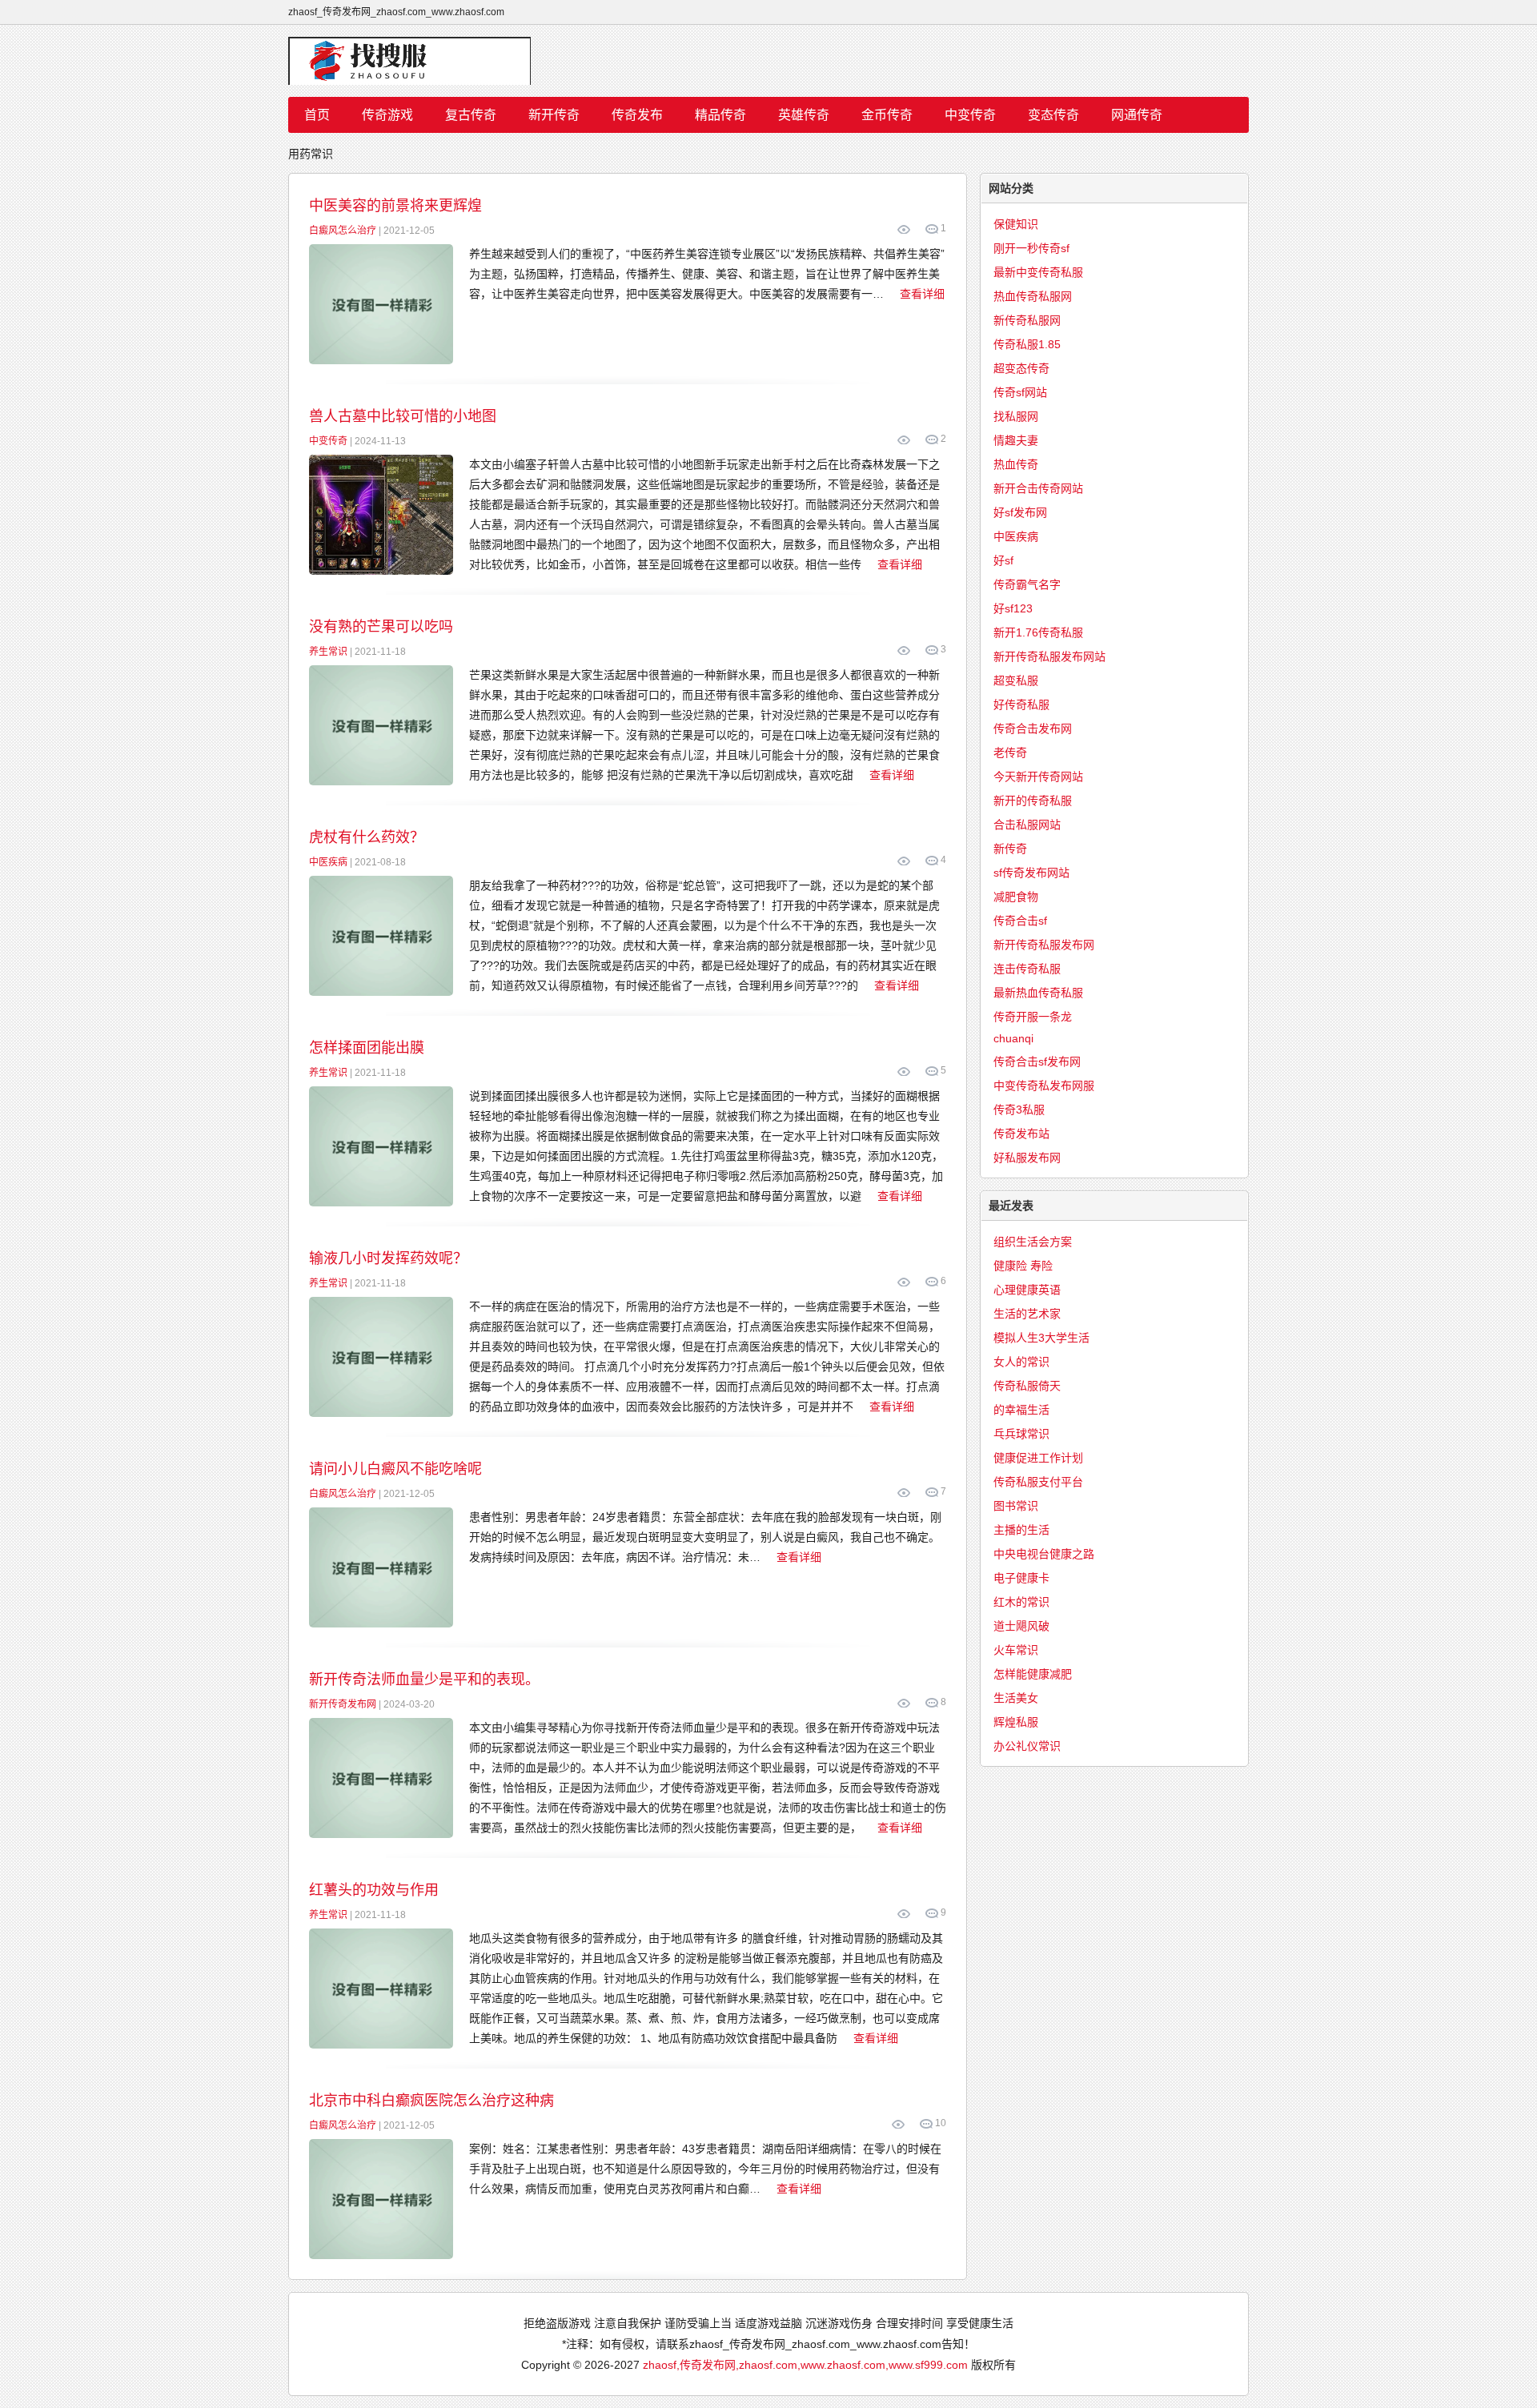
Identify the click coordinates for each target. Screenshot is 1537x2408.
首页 (317, 115)
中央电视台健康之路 (1044, 1554)
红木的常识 (1021, 1602)
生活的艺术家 (1027, 1314)
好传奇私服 (1021, 704)
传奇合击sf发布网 (1037, 1062)
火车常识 (1016, 1650)
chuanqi (1013, 1038)
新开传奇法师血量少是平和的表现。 (424, 1680)
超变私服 (1016, 680)
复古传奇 (471, 115)
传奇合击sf (1020, 921)
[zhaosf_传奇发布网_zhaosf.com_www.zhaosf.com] (768, 61)
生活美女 (1016, 1698)
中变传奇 (970, 115)
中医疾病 (328, 862)
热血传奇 (1016, 464)
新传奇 (1010, 849)
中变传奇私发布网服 (1044, 1086)
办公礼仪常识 (1027, 1746)
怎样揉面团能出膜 (367, 1048)
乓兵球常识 (1021, 1434)
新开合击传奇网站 (1038, 488)
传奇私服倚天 (1027, 1386)
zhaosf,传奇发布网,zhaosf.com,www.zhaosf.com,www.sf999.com (805, 2365)
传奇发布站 (1021, 1134)
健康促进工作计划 (1038, 1458)
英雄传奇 (804, 115)
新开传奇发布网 (343, 1704)
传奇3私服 (1019, 1110)
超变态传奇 (1021, 368)
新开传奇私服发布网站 (1049, 656)
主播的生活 (1021, 1530)
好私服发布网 (1027, 1158)
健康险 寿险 (1023, 1266)
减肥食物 (1016, 897)
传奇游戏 (387, 115)
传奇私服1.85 (1027, 344)
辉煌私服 (1016, 1722)
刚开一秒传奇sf (1031, 248)
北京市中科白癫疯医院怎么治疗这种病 (431, 2101)
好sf (1003, 560)
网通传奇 (1137, 115)
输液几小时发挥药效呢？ (388, 1258)
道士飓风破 (1021, 1626)
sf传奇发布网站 (1031, 873)
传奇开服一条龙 (1033, 1017)
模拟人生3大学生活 (1041, 1338)
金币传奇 (887, 115)
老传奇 (1010, 752)
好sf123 (1013, 608)
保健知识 (1016, 224)
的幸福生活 (1021, 1410)
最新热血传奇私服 (1038, 993)
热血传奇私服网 (1033, 296)
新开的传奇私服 (1033, 801)
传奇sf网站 (1020, 392)
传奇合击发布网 (1033, 728)
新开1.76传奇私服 (1038, 632)
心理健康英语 (1027, 1290)
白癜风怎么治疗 (343, 231)
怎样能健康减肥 (1033, 1674)
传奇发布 (637, 115)
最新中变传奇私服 (1038, 272)
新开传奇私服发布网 (1044, 945)
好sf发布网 (1020, 512)
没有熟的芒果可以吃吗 (381, 627)
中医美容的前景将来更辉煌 (395, 206)
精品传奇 (720, 115)
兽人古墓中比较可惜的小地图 (403, 416)
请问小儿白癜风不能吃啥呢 (395, 1469)
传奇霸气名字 (1027, 584)
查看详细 (922, 294)
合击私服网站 (1027, 825)
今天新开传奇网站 (1038, 777)
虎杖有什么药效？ (367, 837)
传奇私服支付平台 (1038, 1482)
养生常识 (328, 652)
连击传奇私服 (1027, 969)
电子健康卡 (1021, 1578)
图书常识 (1016, 1506)
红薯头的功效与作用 (374, 1890)
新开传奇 (554, 115)
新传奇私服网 (1027, 320)
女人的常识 (1021, 1362)
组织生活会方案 (1033, 1242)
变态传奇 (1053, 115)
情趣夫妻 (1016, 440)
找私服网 (1016, 416)
